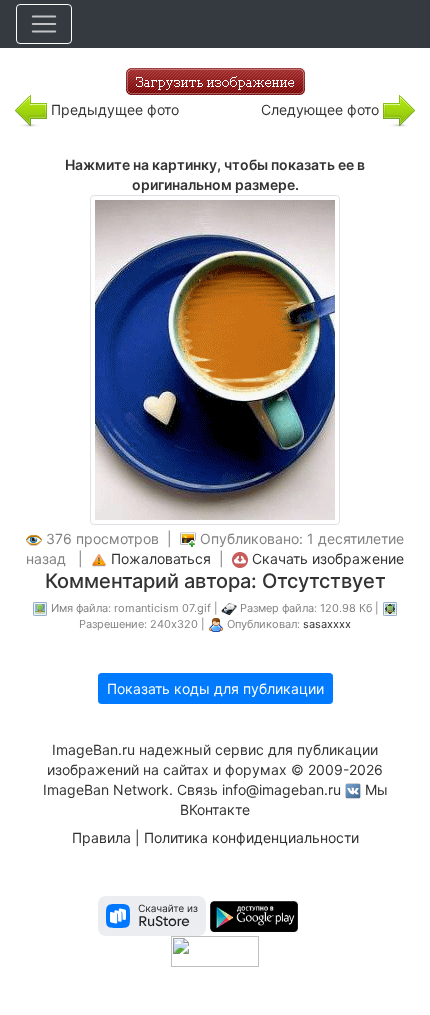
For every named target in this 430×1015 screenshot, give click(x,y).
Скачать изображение (328, 558)
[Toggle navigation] (44, 24)
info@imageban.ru (281, 789)
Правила (101, 837)
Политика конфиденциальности (251, 837)
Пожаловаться (161, 558)
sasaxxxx (327, 624)
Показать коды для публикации (215, 688)
